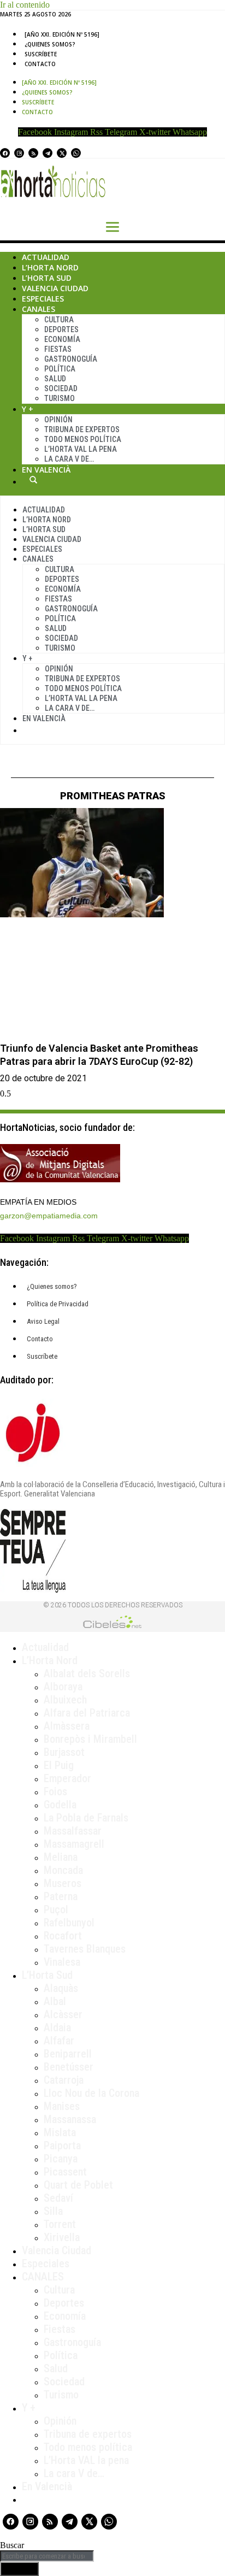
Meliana (61, 1857)
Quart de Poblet (78, 2185)
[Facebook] (5, 153)
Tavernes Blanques (85, 1949)
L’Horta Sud (47, 278)
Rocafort (63, 1936)
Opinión (58, 420)
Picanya (61, 2159)
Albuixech (65, 1700)
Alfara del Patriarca (87, 1713)
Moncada (63, 1870)
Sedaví (58, 2198)
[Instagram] (19, 153)
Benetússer (69, 2067)
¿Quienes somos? (50, 44)
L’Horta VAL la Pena (81, 449)
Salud (55, 379)
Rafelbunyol (69, 1923)
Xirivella (62, 2237)
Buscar (33, 480)
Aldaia (57, 2027)
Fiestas (58, 349)
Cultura (59, 320)
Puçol (56, 1909)
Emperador (67, 1778)
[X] (62, 153)
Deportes (61, 329)
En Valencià (46, 470)
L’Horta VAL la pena (86, 2460)
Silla (53, 2211)
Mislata (60, 2132)
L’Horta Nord (50, 267)
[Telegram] (48, 153)
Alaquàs (61, 1988)
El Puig (59, 1765)
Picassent (65, 2172)
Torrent (60, 2224)
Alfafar (59, 2041)
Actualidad (46, 257)
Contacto (40, 64)
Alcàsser (63, 2014)
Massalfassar (73, 1831)
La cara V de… (69, 459)
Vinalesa (62, 1962)
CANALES (43, 2277)
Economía (62, 339)
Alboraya (63, 1687)
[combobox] (47, 2556)
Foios (55, 1791)
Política (60, 369)
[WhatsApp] (76, 153)
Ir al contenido (25, 5)
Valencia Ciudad (55, 288)
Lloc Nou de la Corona (91, 2093)
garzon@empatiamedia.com (49, 1216)
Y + (28, 409)
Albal (55, 2001)
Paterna (61, 1896)
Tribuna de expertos (82, 429)
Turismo (60, 398)
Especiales (43, 299)
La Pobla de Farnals (86, 1818)
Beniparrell (68, 2054)
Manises (62, 2106)
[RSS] (33, 153)
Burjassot (64, 1752)
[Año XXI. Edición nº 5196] (62, 34)
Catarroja (64, 2080)
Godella (60, 1805)
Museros (63, 1883)
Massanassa (70, 2119)
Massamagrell (74, 1844)
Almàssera (67, 1726)
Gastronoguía (71, 359)
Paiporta (62, 2145)
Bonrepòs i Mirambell (90, 1739)
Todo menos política (83, 439)
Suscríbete (41, 54)
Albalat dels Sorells (87, 1673)
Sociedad (61, 388)
